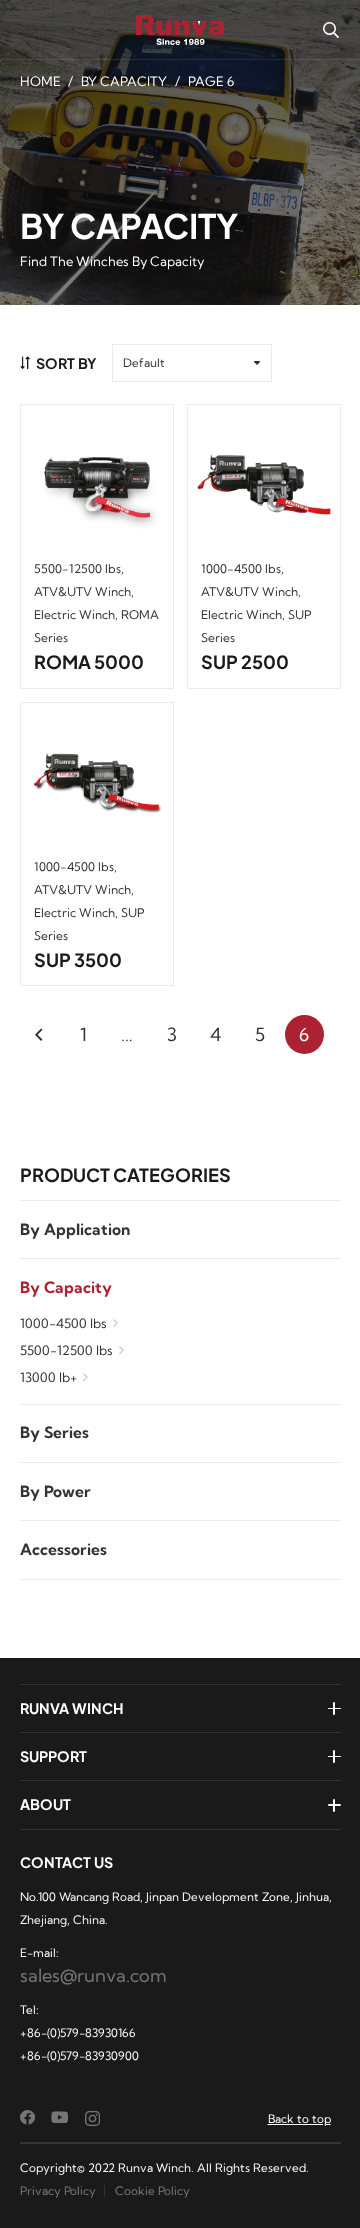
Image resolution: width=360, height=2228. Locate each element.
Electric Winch (74, 614)
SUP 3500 (78, 959)
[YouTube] (60, 2118)
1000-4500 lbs (63, 1323)
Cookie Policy (152, 2190)
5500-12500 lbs (66, 1350)
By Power (55, 1491)
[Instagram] (92, 2118)
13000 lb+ (48, 1377)
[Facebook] (28, 2118)
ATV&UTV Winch (82, 591)
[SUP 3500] (97, 779)
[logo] (180, 30)
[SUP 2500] (264, 482)
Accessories (63, 1549)
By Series (54, 1432)
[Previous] (39, 1034)
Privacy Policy (58, 2190)
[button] (330, 30)
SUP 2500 (245, 661)
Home (40, 81)
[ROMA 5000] (97, 482)
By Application (75, 1229)
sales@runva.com (93, 1975)
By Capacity (124, 81)
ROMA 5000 (89, 661)
